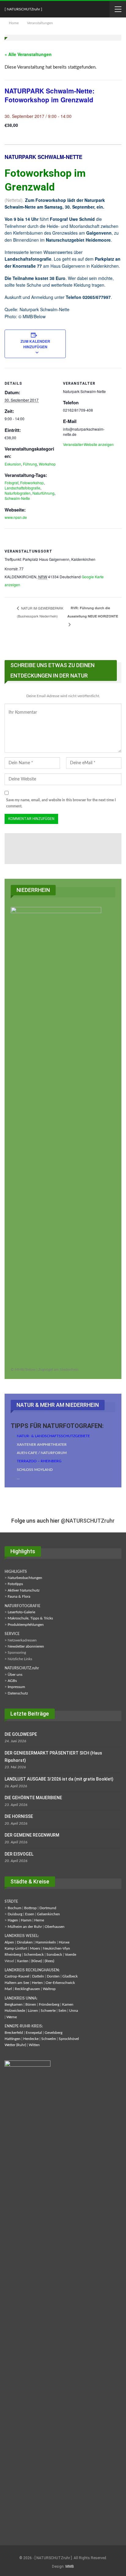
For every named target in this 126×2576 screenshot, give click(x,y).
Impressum (16, 1687)
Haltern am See (17, 1983)
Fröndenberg (49, 2004)
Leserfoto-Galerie (21, 1612)
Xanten (23, 1961)
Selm (62, 2011)
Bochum (15, 1908)
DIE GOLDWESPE (21, 1734)
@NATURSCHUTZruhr (88, 1521)
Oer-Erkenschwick (60, 1983)
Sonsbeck (54, 1955)
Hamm (26, 1920)
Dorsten (53, 1976)
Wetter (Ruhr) (15, 2045)
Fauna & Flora (19, 1596)
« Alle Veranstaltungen (28, 54)
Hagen (13, 1920)
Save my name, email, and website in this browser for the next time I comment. (61, 803)
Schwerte (48, 2011)
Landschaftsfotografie (22, 488)
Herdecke (31, 2039)
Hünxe (64, 1942)
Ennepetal (34, 2033)
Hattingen (13, 2039)
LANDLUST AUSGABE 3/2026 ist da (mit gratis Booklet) (59, 1779)
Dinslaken (25, 1942)
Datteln (38, 1976)
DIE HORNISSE (19, 1816)
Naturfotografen (18, 493)
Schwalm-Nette (17, 498)
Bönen (31, 2004)
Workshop (47, 464)
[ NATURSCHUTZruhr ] (23, 9)
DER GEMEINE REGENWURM (32, 1835)
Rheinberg (13, 1955)
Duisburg (15, 1914)
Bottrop (30, 1908)
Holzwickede (15, 2011)
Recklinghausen (27, 1989)
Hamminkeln (46, 1942)
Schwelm (49, 2039)
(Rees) (49, 1961)
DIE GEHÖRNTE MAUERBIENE (33, 1798)
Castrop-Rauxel (17, 1976)
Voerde (70, 1955)
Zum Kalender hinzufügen (35, 344)
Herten (37, 1983)
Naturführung (43, 493)
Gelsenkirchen (48, 1914)
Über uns (15, 1675)
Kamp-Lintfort (16, 1948)
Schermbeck (34, 1955)
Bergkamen (14, 2004)
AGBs (12, 1681)
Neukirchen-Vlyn (56, 1948)
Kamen (68, 2004)
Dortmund (48, 1908)
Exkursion (13, 464)
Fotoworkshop (32, 483)
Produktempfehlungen (26, 1625)
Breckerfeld (14, 2033)
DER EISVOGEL (19, 1854)
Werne (12, 2017)
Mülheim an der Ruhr (25, 1927)
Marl (8, 1989)
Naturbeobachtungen (25, 1578)
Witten (34, 2045)
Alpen (9, 1942)
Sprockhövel (69, 2039)
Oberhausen (55, 1927)
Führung (30, 464)
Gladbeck (70, 1976)
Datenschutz (18, 1693)
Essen (30, 1914)
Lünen (33, 2011)
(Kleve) (37, 1961)
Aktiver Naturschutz (24, 1590)
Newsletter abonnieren (26, 1646)
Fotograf (11, 483)
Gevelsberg (54, 2033)
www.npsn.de (16, 517)
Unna (74, 2011)
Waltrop (49, 1989)
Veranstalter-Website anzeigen (88, 444)
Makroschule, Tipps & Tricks (30, 1618)
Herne (39, 1920)
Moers (35, 1948)
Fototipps (15, 1584)
